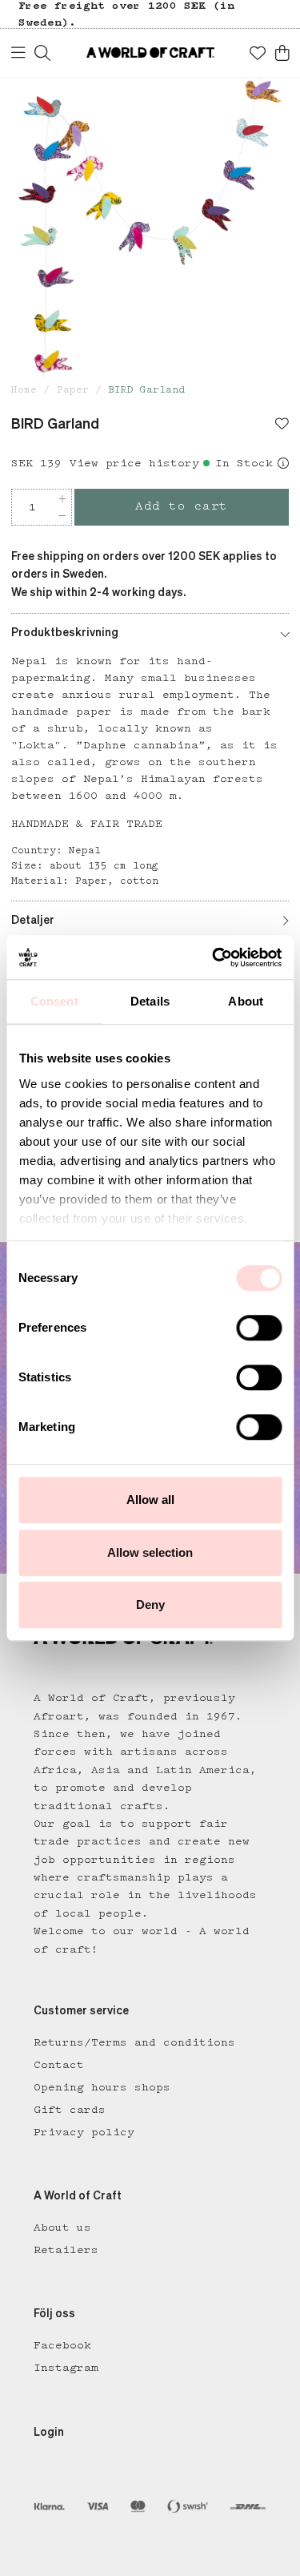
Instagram (66, 2368)
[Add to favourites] (282, 425)
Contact (59, 2065)
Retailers (66, 2250)
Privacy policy (84, 2132)
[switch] (259, 1328)
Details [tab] (150, 1001)
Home (24, 390)
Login (49, 2433)
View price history (134, 463)
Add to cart (182, 506)
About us (62, 2227)
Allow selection (150, 1552)
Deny (150, 1604)
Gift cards (70, 2110)
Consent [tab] (54, 1001)
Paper (73, 390)
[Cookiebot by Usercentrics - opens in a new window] (214, 957)
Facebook (62, 2345)
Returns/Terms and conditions (134, 2042)
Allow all (150, 1500)
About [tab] (246, 1001)
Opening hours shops (102, 2087)
